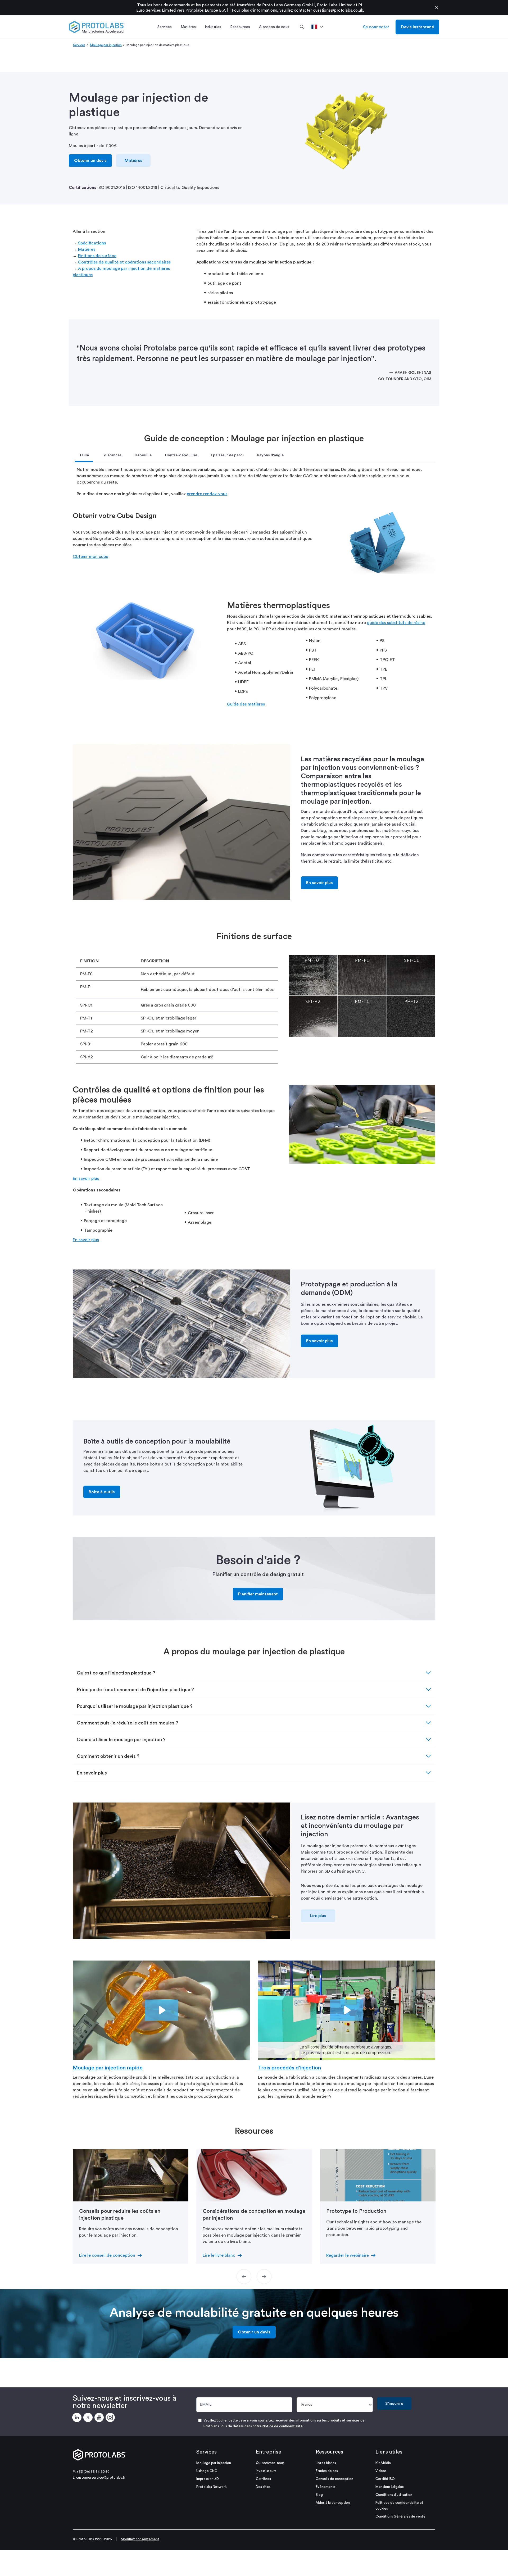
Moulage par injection (106, 45)
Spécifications (92, 243)
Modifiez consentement (140, 2539)
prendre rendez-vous (207, 494)
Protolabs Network (212, 2487)
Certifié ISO (385, 2479)
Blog (319, 2495)
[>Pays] (319, 27)
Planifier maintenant (258, 1594)
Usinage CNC (207, 2471)
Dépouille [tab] (143, 455)
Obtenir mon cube (90, 557)
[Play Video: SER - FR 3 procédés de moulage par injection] (347, 2010)
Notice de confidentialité (283, 2426)
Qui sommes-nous (270, 2463)
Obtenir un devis (90, 161)
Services (79, 45)
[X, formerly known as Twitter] (89, 2418)
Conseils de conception (334, 2479)
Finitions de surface (97, 256)
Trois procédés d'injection (289, 2068)
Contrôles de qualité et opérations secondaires (124, 262)
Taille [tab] (84, 455)
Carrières (263, 2479)
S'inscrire (394, 2404)
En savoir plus (319, 883)
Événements (326, 2487)
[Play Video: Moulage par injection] (162, 2010)
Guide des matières (246, 704)
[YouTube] (100, 2418)
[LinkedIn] (78, 2418)
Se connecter (376, 27)
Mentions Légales (390, 2487)
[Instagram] (111, 2418)
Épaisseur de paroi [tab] (227, 455)
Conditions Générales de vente (400, 2516)
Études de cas (327, 2471)
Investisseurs (266, 2471)
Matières (133, 161)
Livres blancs (326, 2463)
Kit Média (383, 2463)
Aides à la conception (333, 2503)
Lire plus (318, 1916)
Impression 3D (208, 2479)
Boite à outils (102, 1492)
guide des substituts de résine (396, 623)
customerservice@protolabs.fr (101, 2477)
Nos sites (263, 2487)
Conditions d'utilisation (394, 2495)
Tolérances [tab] (112, 455)
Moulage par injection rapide (108, 2068)
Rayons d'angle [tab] (270, 455)
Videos (381, 2471)
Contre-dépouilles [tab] (181, 455)
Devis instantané (417, 27)
